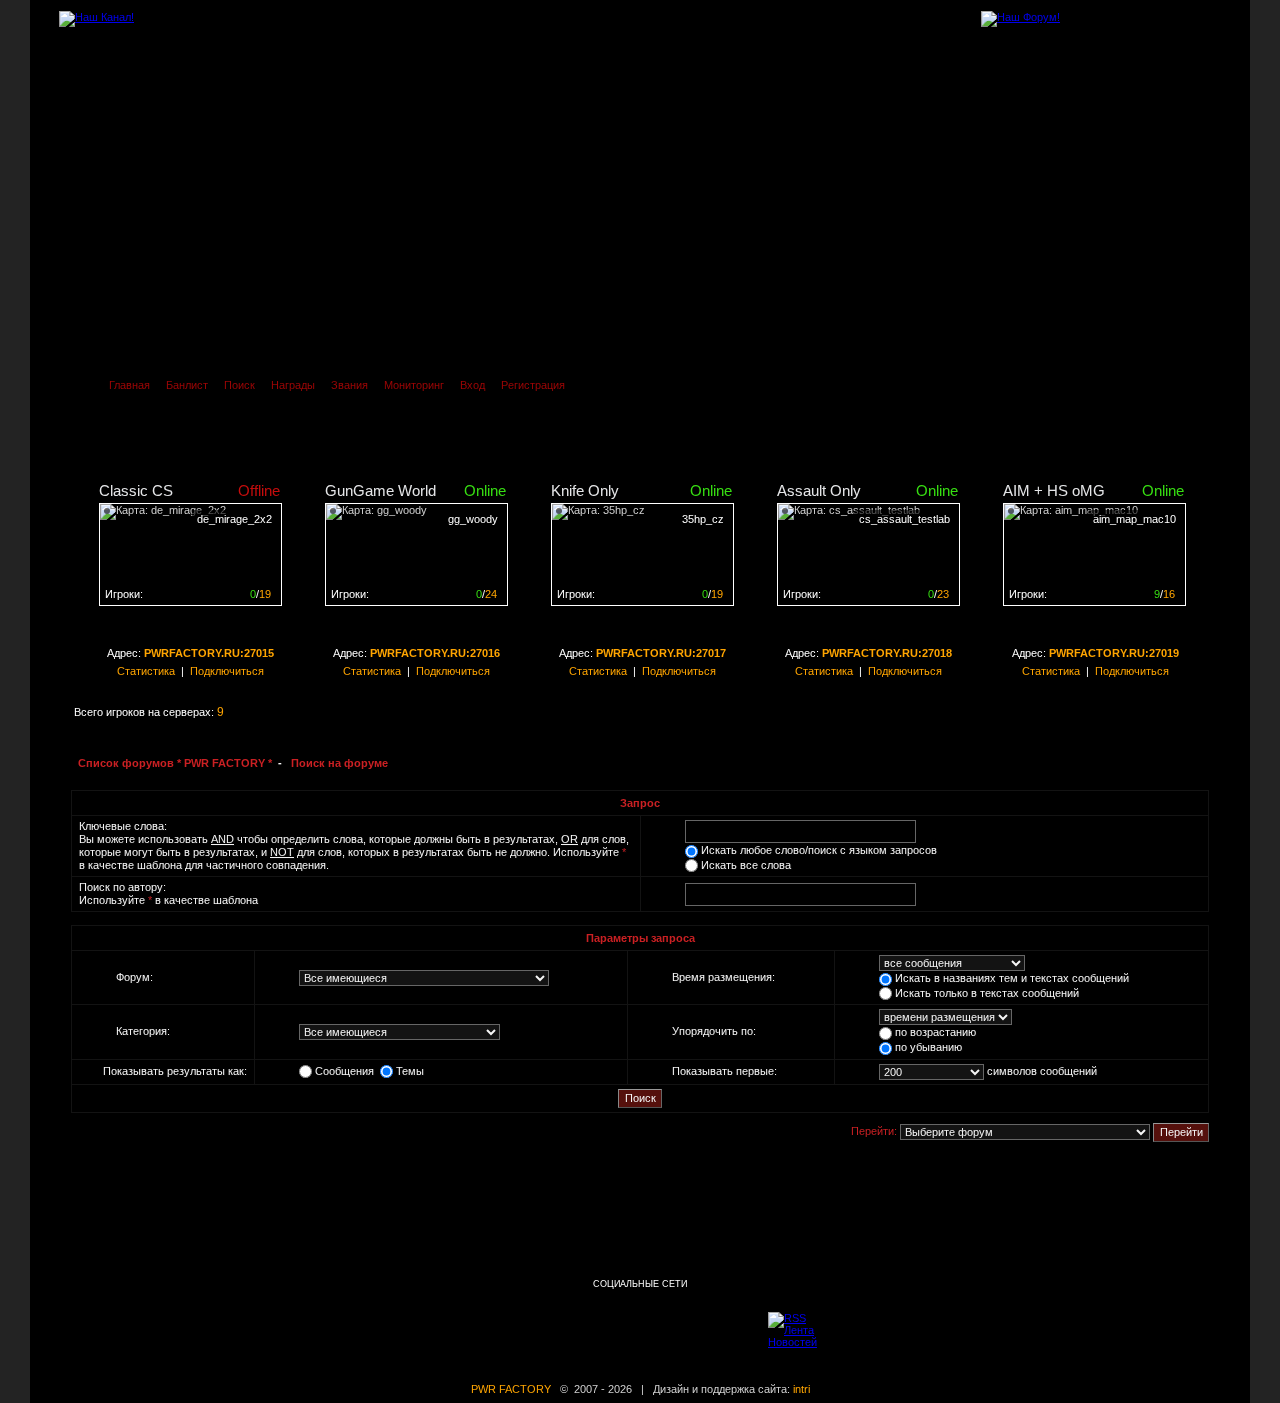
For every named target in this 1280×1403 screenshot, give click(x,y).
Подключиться (227, 671)
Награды (293, 385)
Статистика (146, 671)
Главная (129, 385)
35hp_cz (703, 519)
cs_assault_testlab (904, 519)
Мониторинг (414, 385)
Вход (472, 385)
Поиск (239, 385)
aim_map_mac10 (1134, 519)
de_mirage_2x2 (234, 519)
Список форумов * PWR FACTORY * (175, 763)
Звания (349, 385)
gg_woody (473, 519)
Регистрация (533, 385)
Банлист (187, 385)
